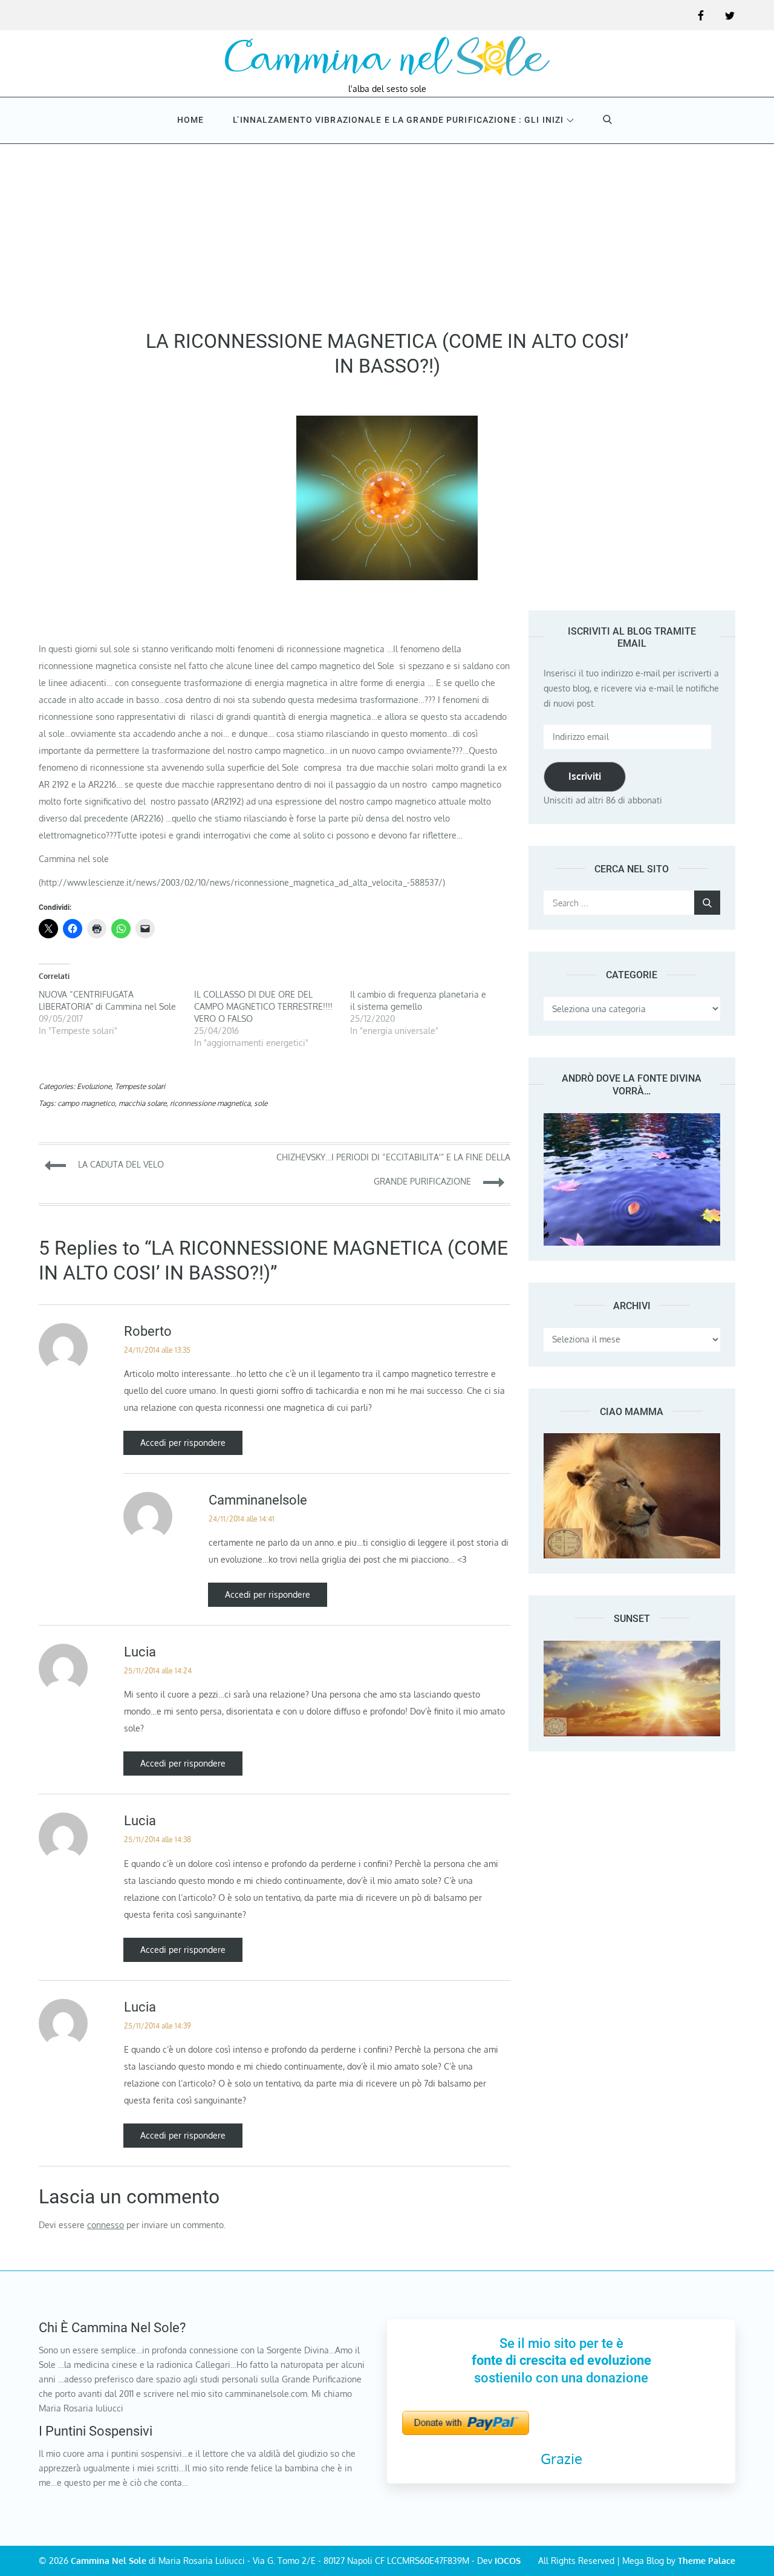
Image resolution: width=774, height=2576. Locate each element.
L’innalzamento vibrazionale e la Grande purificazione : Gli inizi (398, 120)
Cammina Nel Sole (109, 2561)
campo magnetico (86, 1103)
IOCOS (508, 2561)
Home (190, 120)
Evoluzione (94, 1086)
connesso (106, 2225)
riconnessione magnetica (210, 1103)
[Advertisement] (387, 232)
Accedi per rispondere (183, 1443)
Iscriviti (585, 776)
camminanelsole (258, 1500)
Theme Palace (707, 2561)
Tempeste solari (140, 1086)
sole (261, 1103)
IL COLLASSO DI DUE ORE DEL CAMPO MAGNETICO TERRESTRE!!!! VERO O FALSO (263, 1006)
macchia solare (142, 1103)
